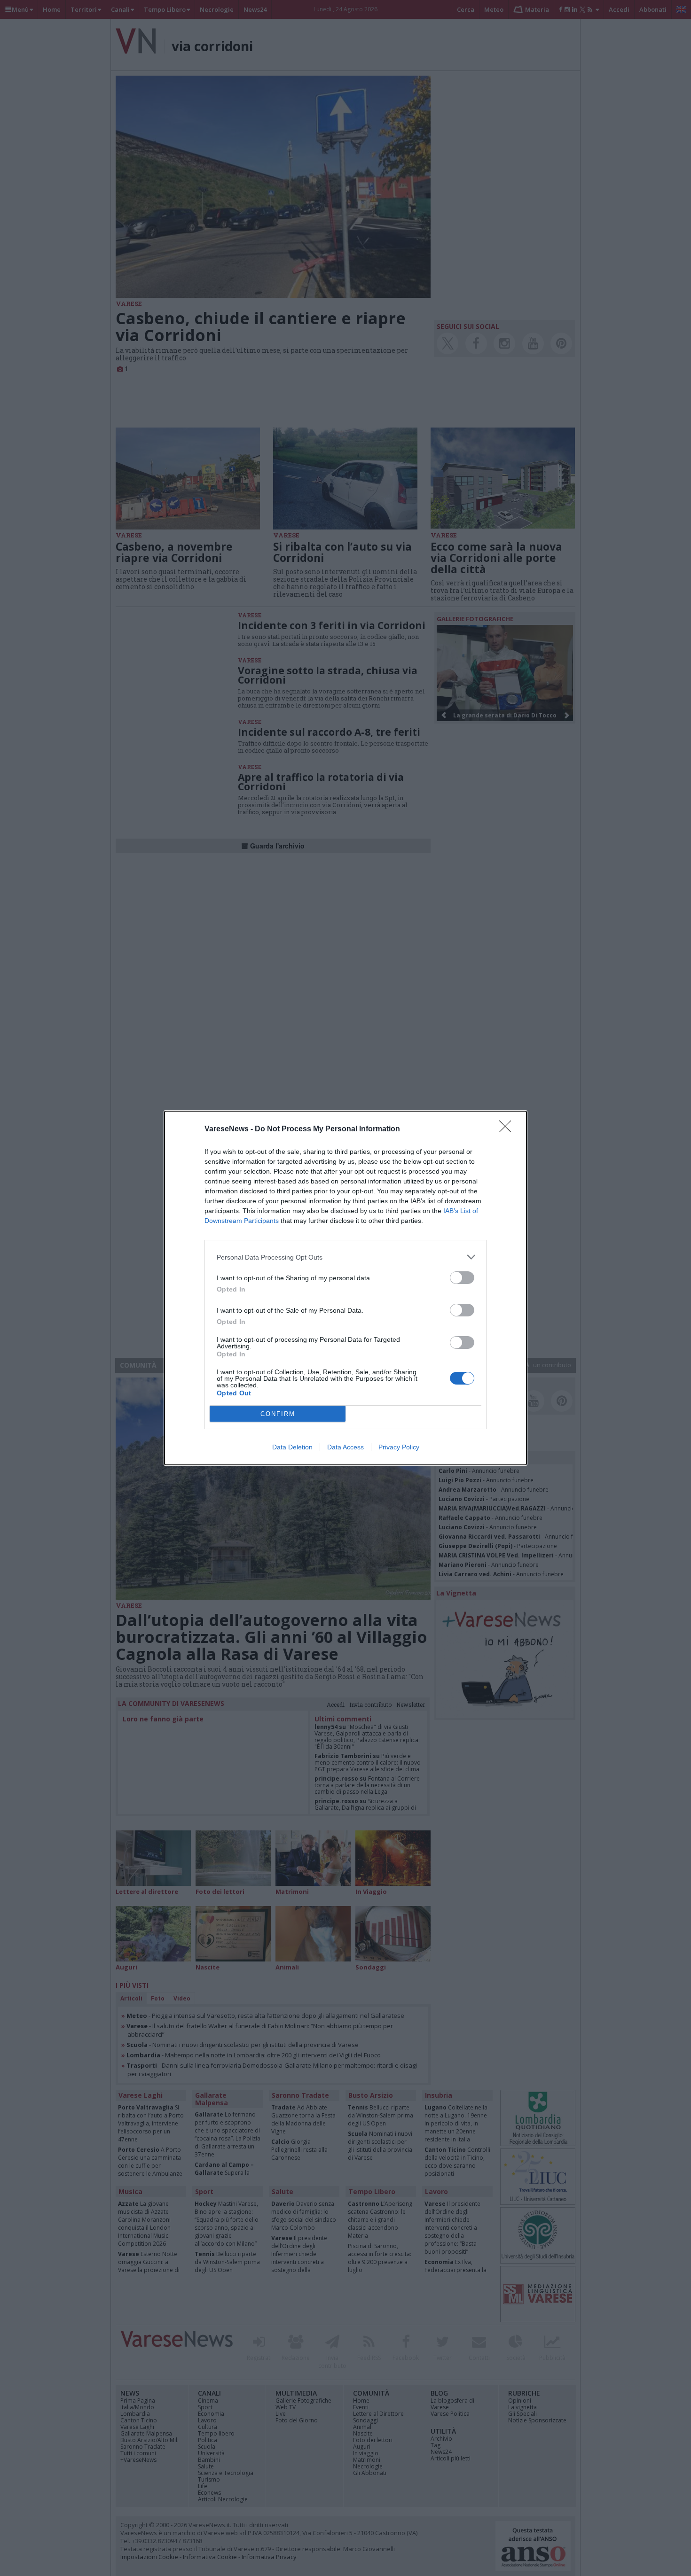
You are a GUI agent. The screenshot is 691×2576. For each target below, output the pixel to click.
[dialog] (345, 1288)
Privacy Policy (399, 1447)
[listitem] (345, 1257)
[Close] (508, 1129)
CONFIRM (278, 1414)
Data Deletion (292, 1447)
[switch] (462, 1278)
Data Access (345, 1447)
